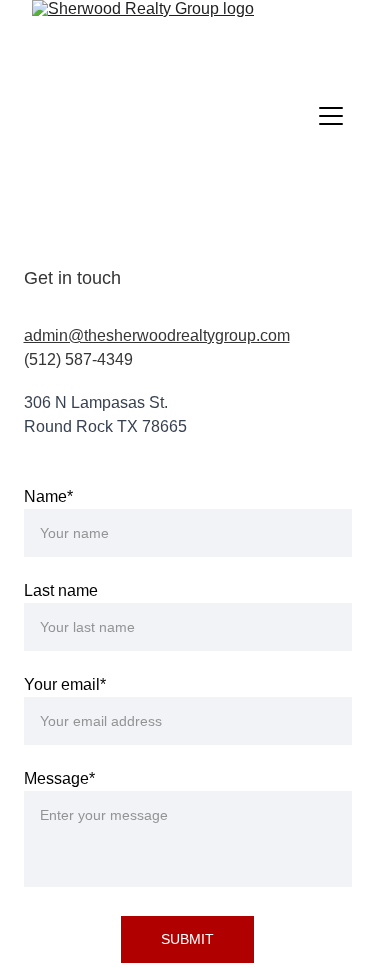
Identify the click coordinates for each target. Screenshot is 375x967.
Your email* (65, 684)
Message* (59, 778)
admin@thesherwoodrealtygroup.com (157, 335)
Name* (48, 496)
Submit (187, 939)
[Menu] (331, 116)
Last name (61, 590)
